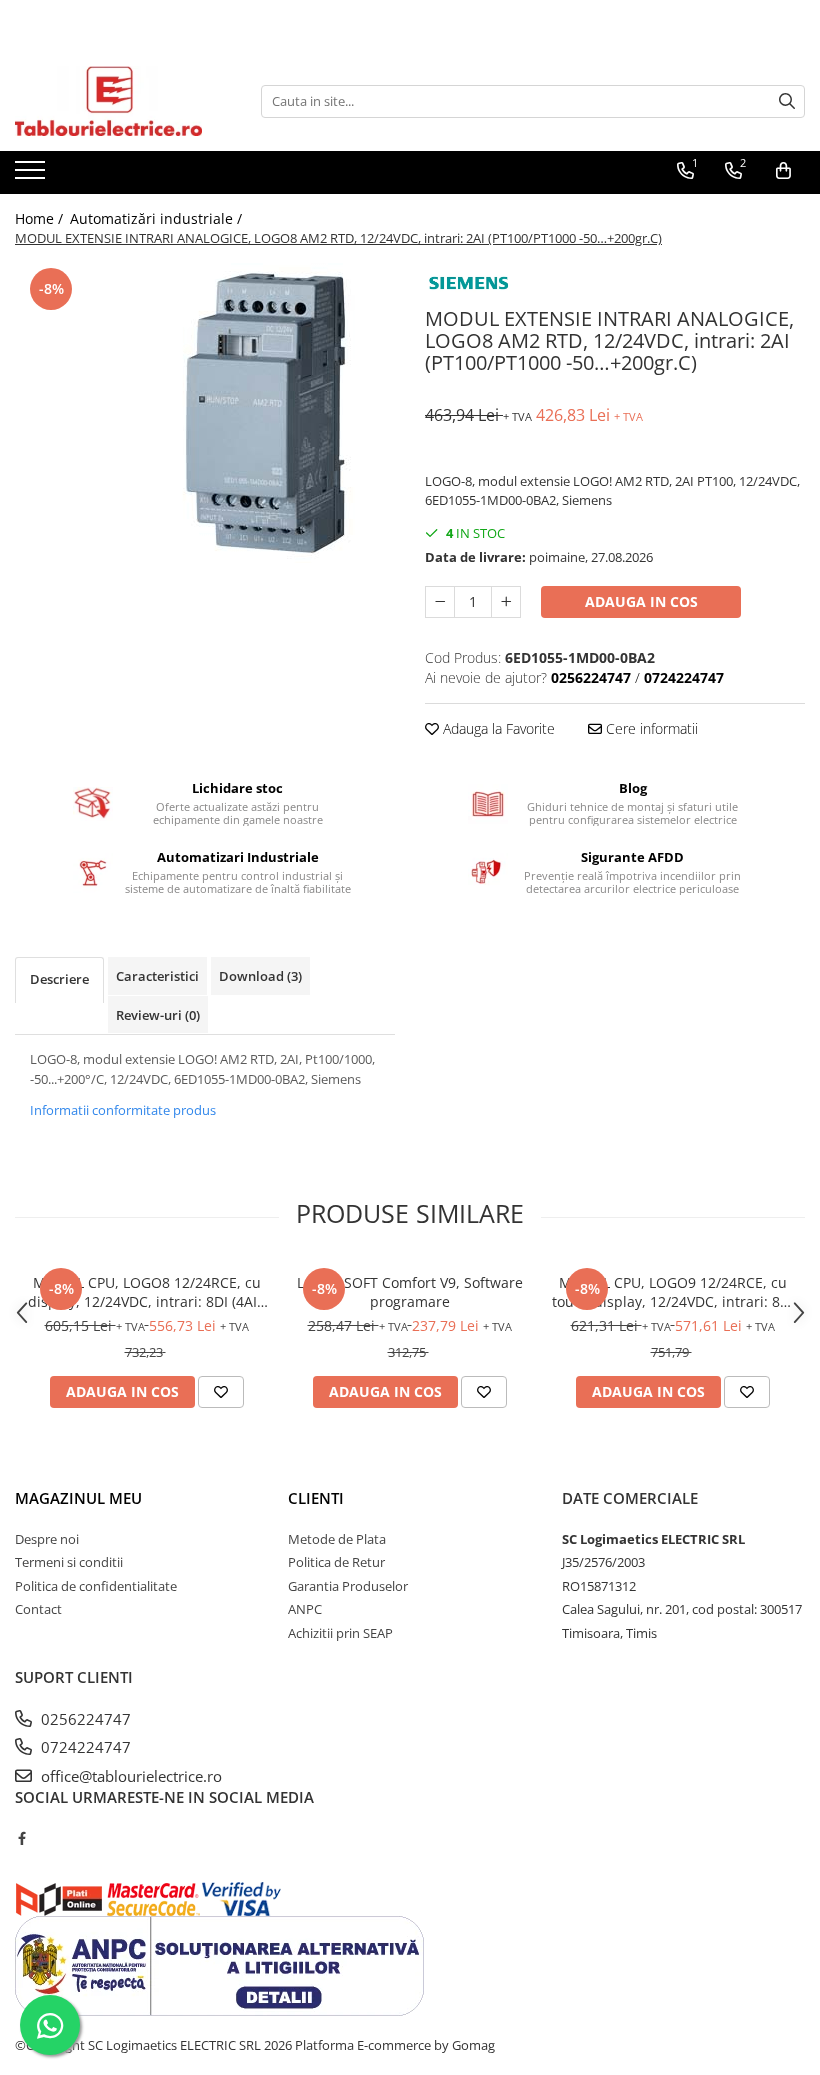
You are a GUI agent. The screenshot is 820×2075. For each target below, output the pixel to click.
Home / (41, 218)
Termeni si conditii (69, 1562)
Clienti (316, 1498)
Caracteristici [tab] (157, 976)
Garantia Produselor (348, 1586)
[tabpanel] (205, 413)
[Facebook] (21, 1838)
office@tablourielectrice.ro (129, 1776)
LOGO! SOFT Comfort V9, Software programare (410, 1292)
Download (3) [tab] (260, 976)
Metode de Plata (337, 1539)
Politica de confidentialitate (96, 1586)
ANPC (305, 1609)
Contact (38, 1609)
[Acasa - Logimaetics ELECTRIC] (115, 101)
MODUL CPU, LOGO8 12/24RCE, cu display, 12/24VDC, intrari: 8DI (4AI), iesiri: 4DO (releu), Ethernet (146, 1292)
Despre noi (47, 1539)
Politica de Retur (336, 1562)
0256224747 (84, 1719)
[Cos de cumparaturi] (783, 171)
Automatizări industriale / (158, 218)
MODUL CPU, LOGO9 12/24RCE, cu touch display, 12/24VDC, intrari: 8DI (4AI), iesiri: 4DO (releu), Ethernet (673, 1292)
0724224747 (84, 1747)
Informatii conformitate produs (123, 1110)
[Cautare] (787, 101)
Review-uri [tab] (158, 1015)
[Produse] (32, 176)
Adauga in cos (641, 601)
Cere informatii (650, 728)
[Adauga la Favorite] (221, 1392)
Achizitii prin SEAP (340, 1633)
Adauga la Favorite (497, 728)
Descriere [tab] (59, 979)
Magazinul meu (78, 1498)
